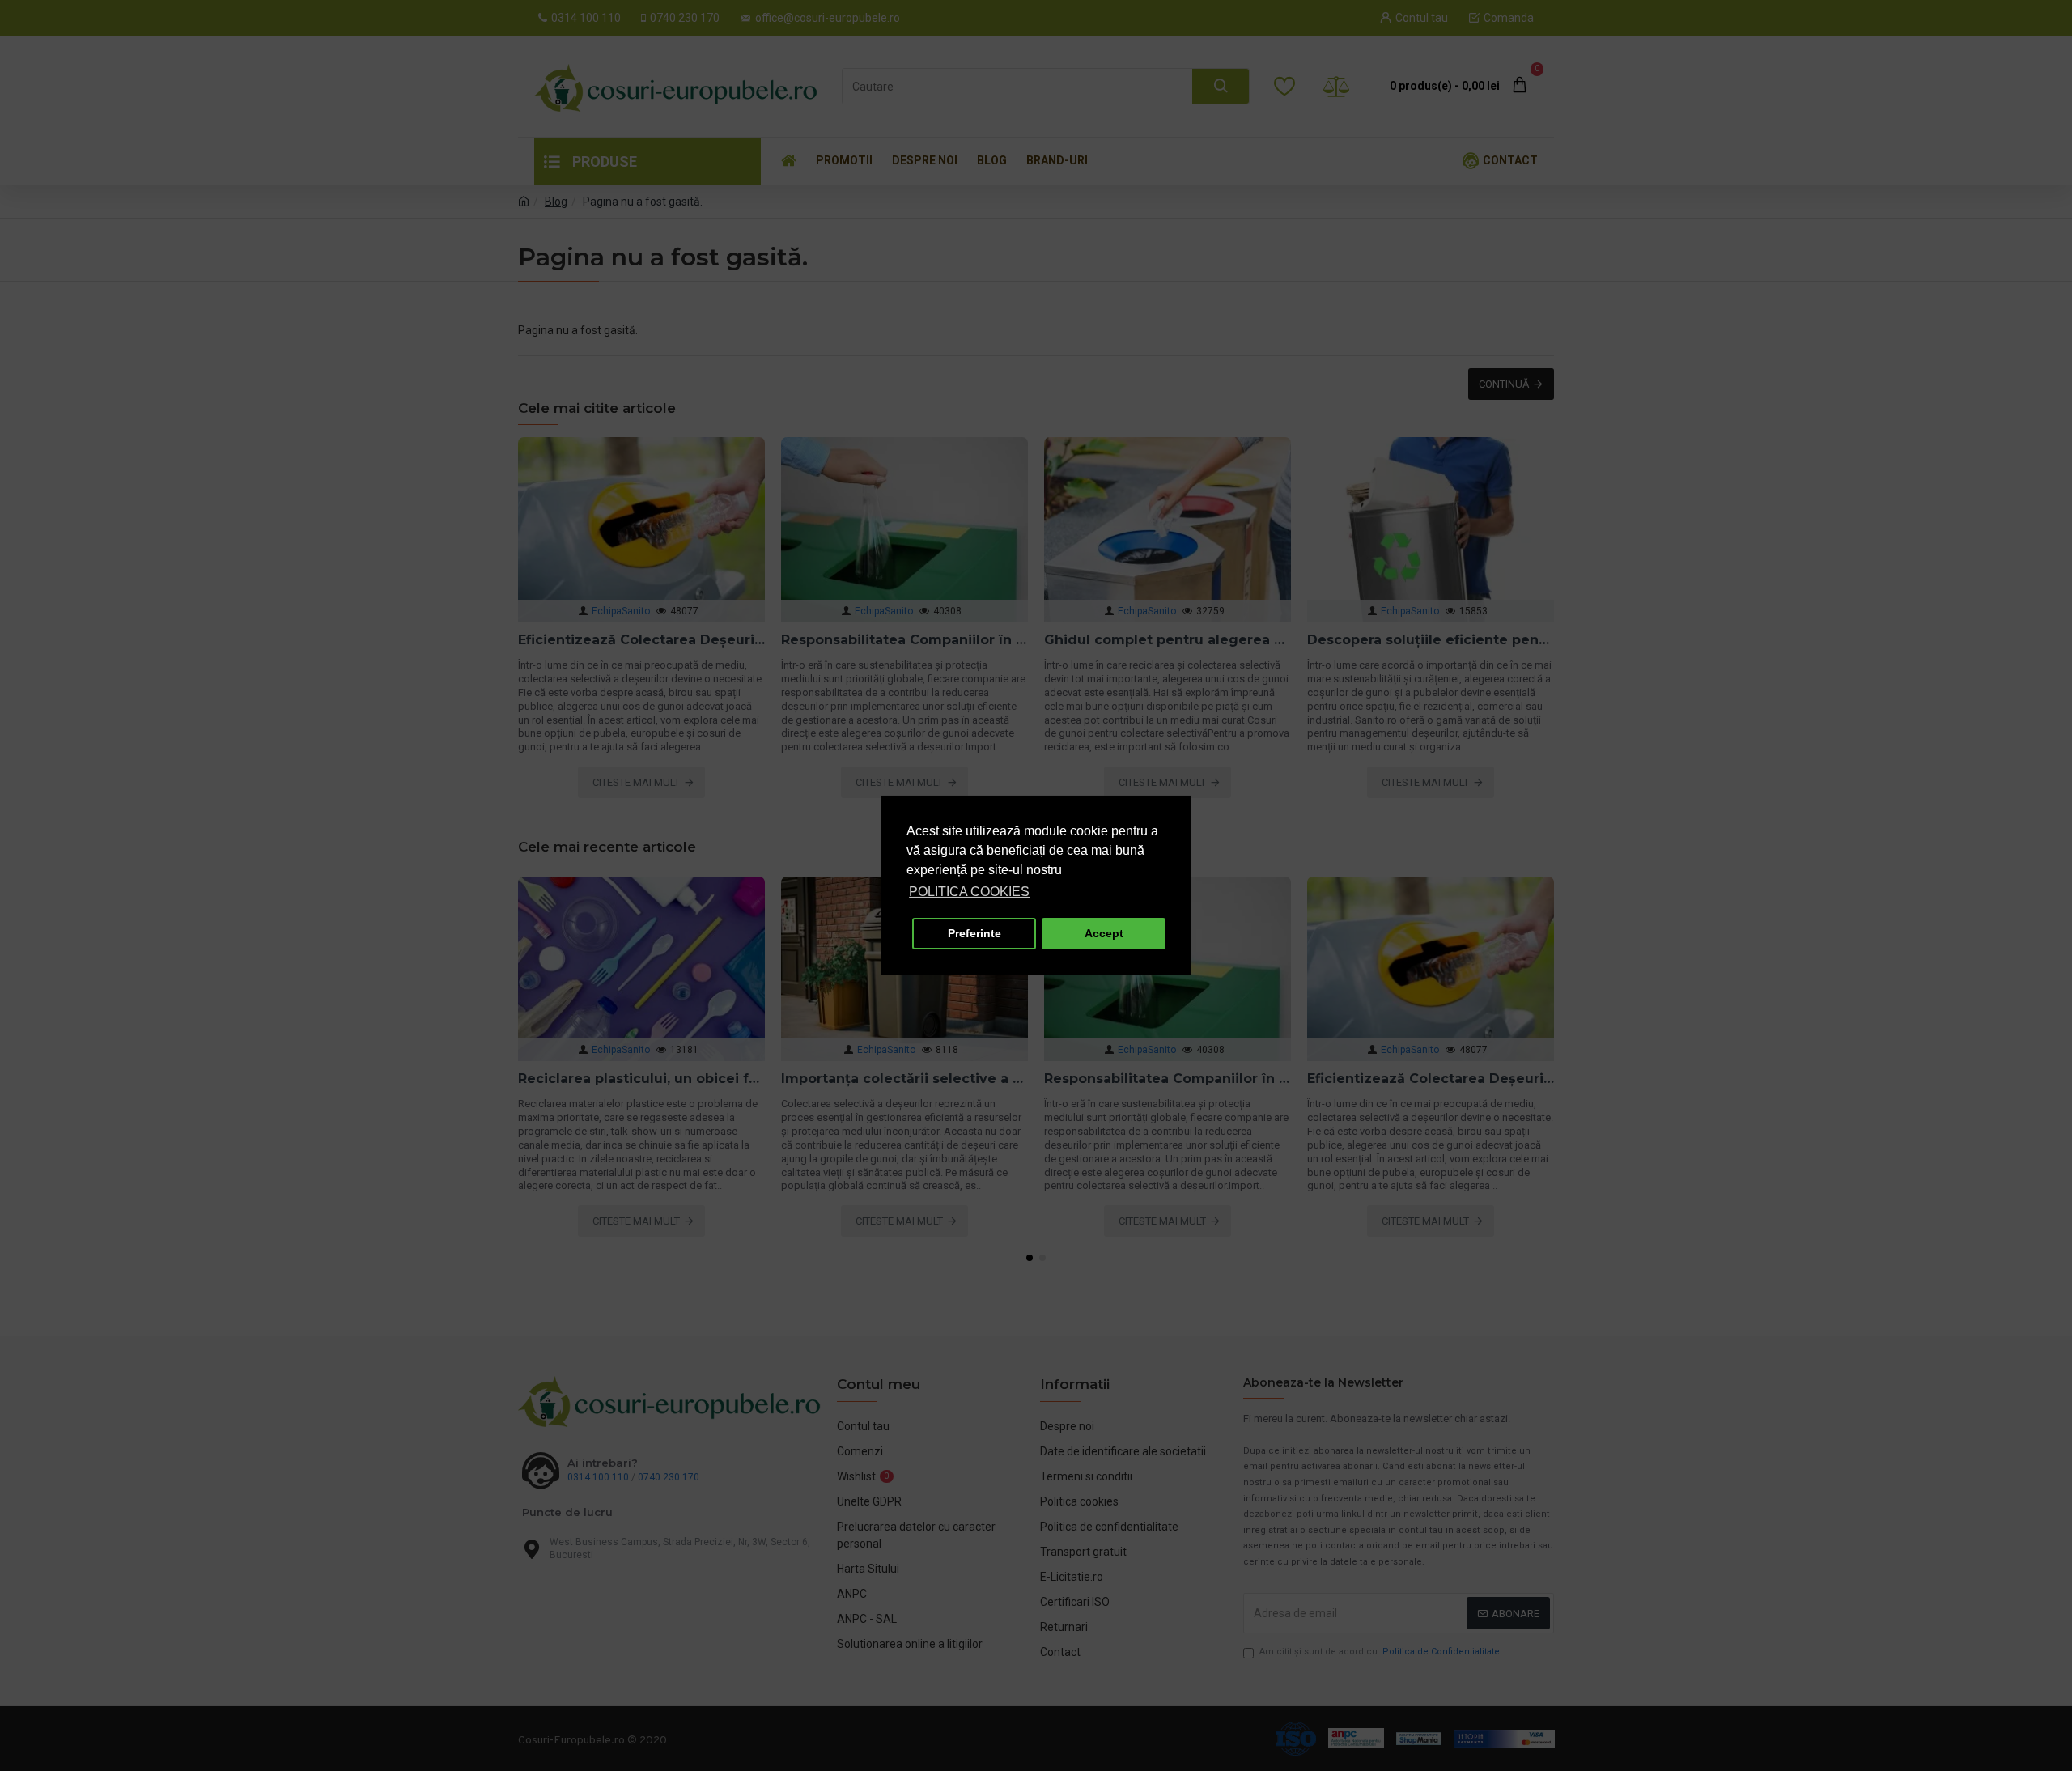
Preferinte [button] (974, 933)
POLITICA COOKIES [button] (969, 892)
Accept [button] (1104, 933)
